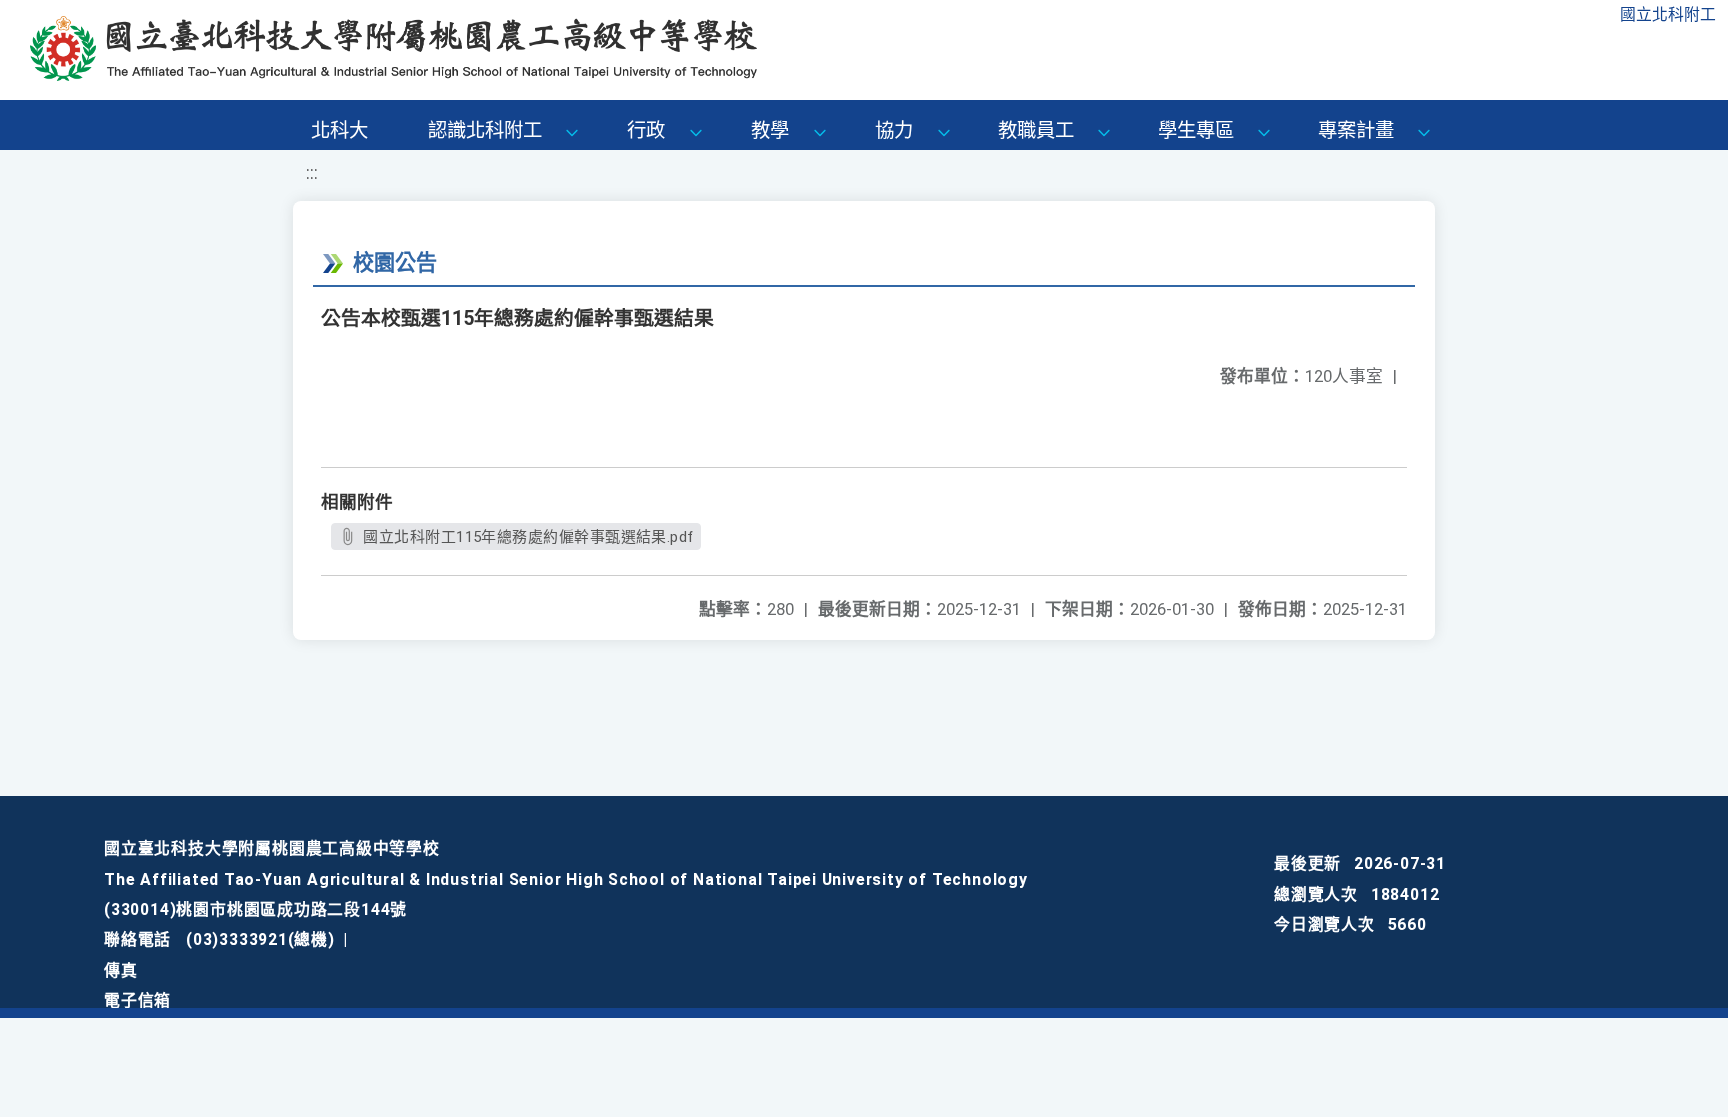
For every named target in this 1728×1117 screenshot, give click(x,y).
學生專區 (1196, 130)
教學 (770, 130)
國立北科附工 (1668, 14)
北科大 (339, 130)
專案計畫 (1356, 130)
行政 (646, 130)
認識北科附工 (485, 130)
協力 (894, 130)
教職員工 (1036, 130)
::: (312, 173)
